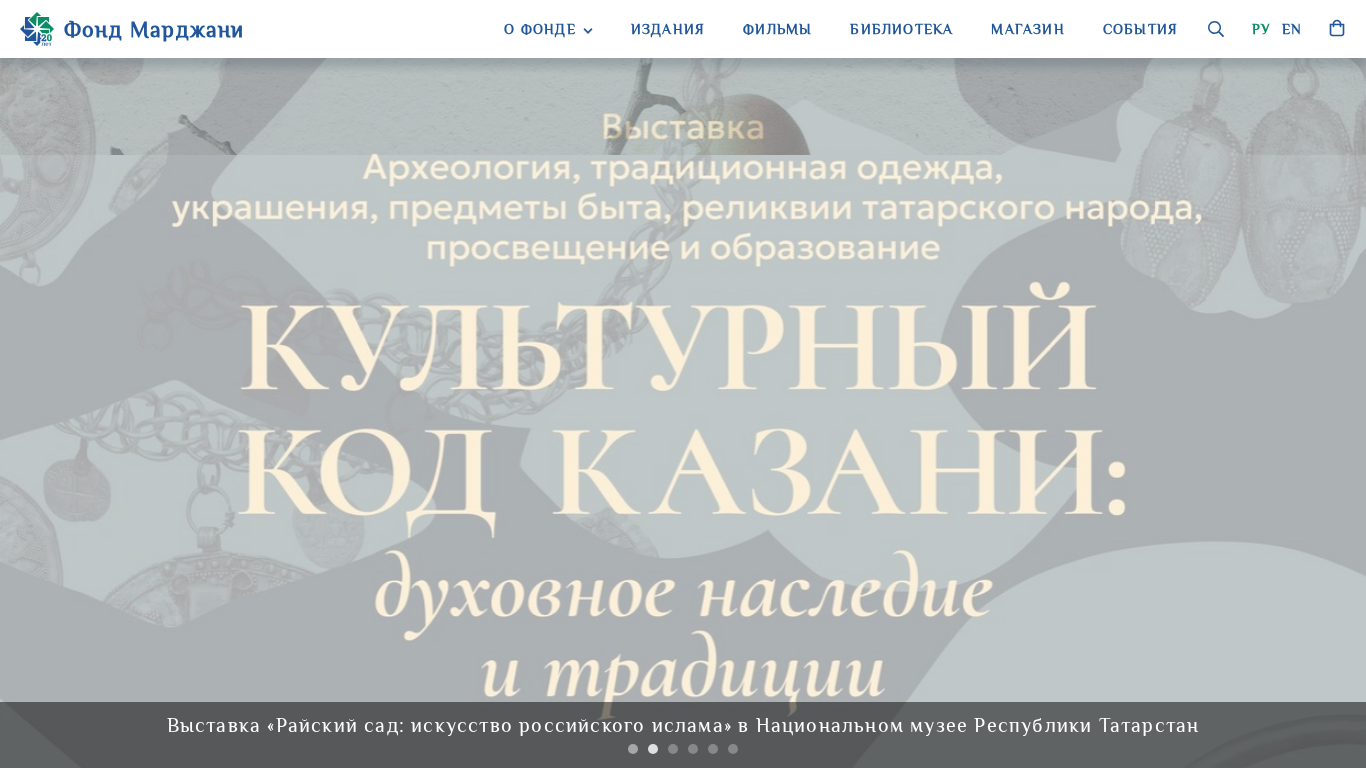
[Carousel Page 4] (693, 749)
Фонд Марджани (154, 29)
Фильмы (777, 29)
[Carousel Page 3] (673, 749)
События (1140, 29)
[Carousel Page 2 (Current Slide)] (653, 749)
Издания (668, 29)
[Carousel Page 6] (733, 749)
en (1292, 29)
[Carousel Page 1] (633, 749)
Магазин (1027, 29)
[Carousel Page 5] (713, 749)
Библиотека (901, 29)
